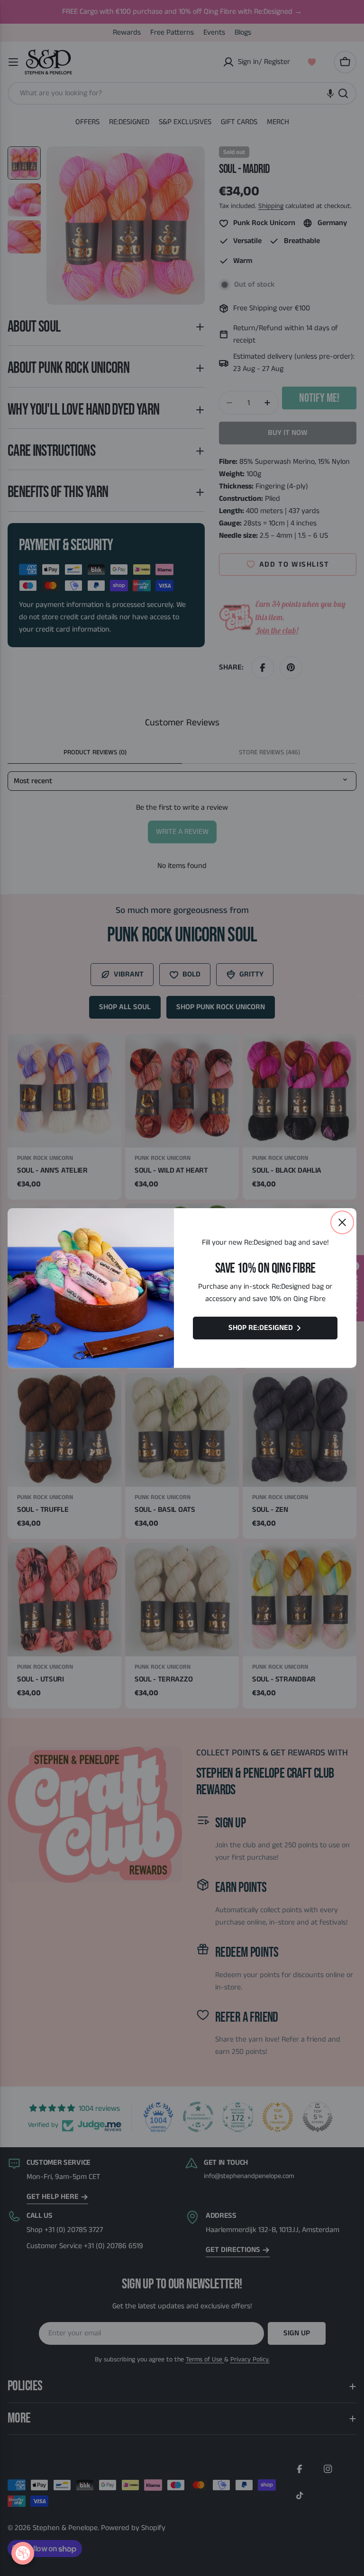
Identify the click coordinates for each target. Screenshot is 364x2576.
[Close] (342, 1222)
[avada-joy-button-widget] (23, 2553)
